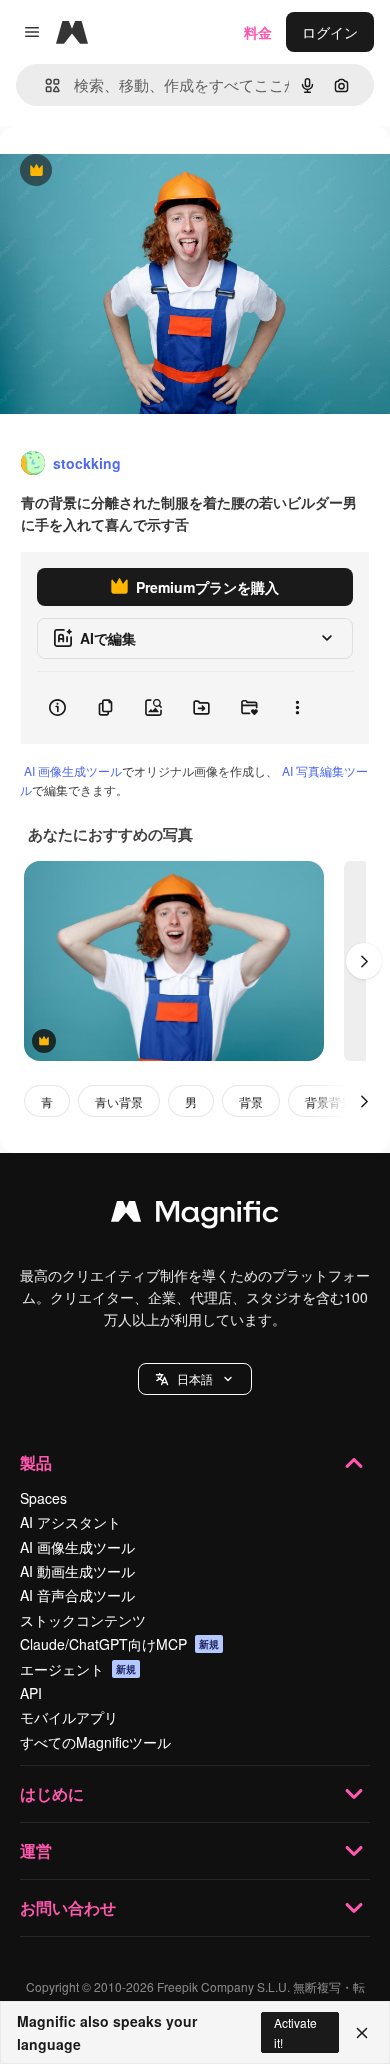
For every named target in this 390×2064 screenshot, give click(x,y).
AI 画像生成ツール (73, 770)
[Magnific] (195, 1216)
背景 (251, 1101)
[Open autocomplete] (44, 85)
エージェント (78, 1669)
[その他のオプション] (297, 708)
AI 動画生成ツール (77, 1571)
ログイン (330, 32)
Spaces (43, 1498)
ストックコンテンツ (83, 1620)
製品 (36, 1462)
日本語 (195, 1378)
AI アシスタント (70, 1522)
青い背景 (119, 1101)
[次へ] (364, 961)
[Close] (362, 2033)
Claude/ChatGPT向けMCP (119, 1644)
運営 (36, 1850)
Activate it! (295, 2032)
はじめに (52, 1793)
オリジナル (137, 171)
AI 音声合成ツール (77, 1595)
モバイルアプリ (69, 1717)
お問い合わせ (68, 1907)
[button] (195, 1379)
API (31, 1693)
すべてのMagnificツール (95, 1742)
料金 (258, 32)
